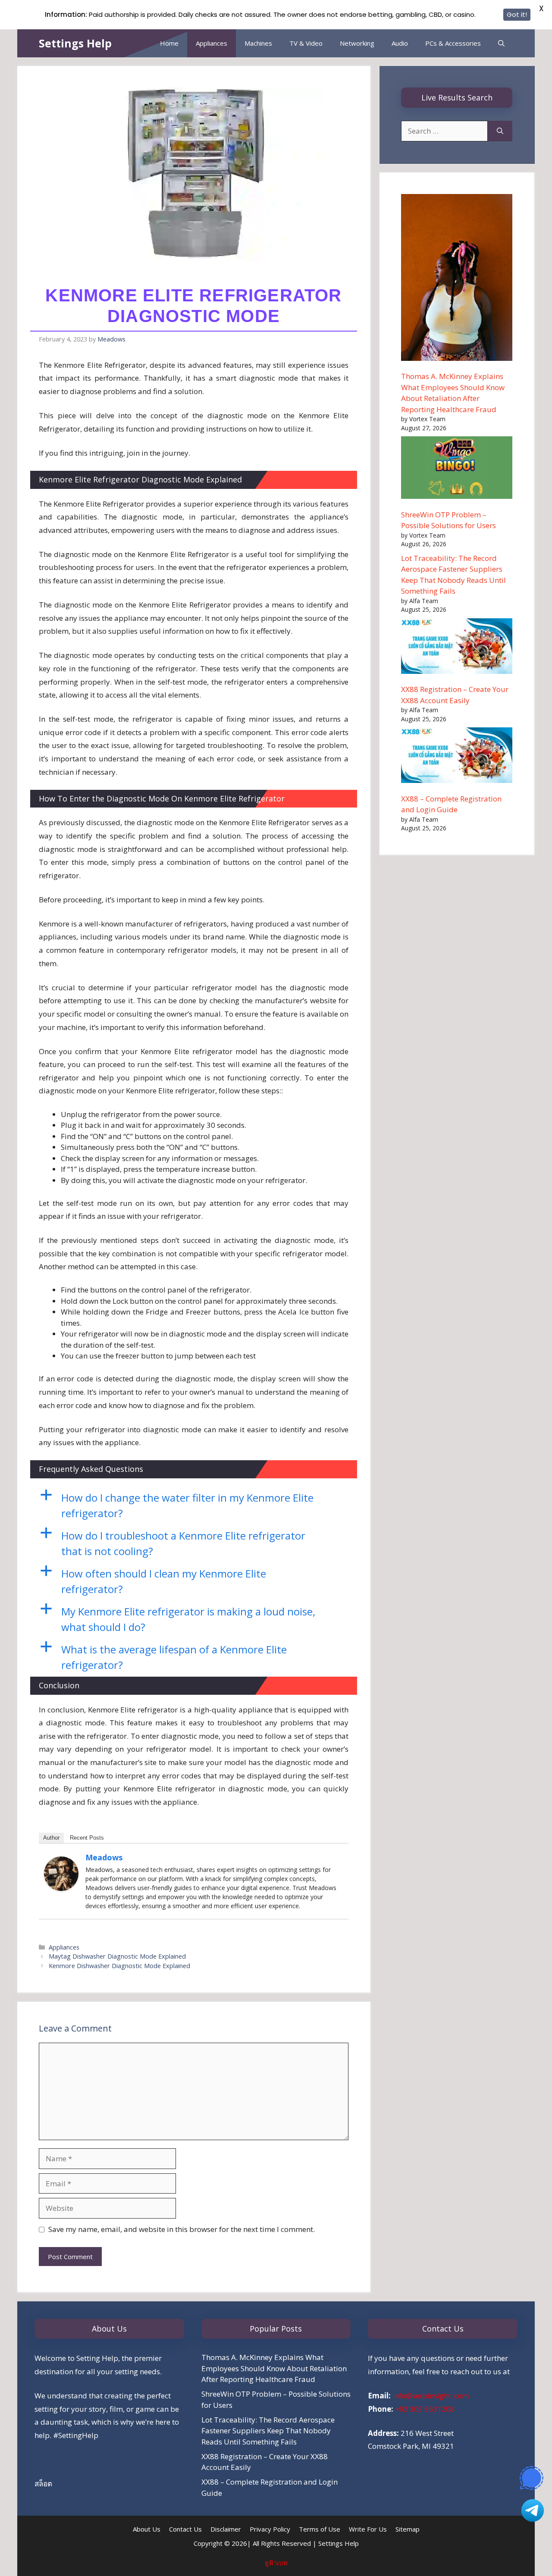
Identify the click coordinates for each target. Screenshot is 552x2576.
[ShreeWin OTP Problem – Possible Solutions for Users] (457, 469)
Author (51, 1838)
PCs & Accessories (453, 43)
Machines (258, 43)
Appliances (212, 43)
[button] (194, 1506)
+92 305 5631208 (425, 2409)
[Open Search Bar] (501, 43)
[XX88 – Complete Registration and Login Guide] (457, 757)
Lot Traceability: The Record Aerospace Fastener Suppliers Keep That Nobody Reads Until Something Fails (268, 2431)
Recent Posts (87, 1838)
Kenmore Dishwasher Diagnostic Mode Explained (119, 1966)
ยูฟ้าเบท (276, 2563)
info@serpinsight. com (431, 2396)
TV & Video (306, 43)
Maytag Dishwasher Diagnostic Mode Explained (117, 1956)
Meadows (104, 1857)
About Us (147, 2529)
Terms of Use (320, 2529)
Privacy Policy (270, 2529)
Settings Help (75, 43)
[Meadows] (61, 1888)
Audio (400, 43)
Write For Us (368, 2529)
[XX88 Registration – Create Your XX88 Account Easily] (457, 648)
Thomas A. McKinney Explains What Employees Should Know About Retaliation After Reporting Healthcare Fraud (274, 2368)
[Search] (500, 131)
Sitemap (408, 2529)
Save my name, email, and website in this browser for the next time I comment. (182, 2229)
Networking (357, 43)
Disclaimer (226, 2529)
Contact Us (185, 2529)
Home (169, 43)
